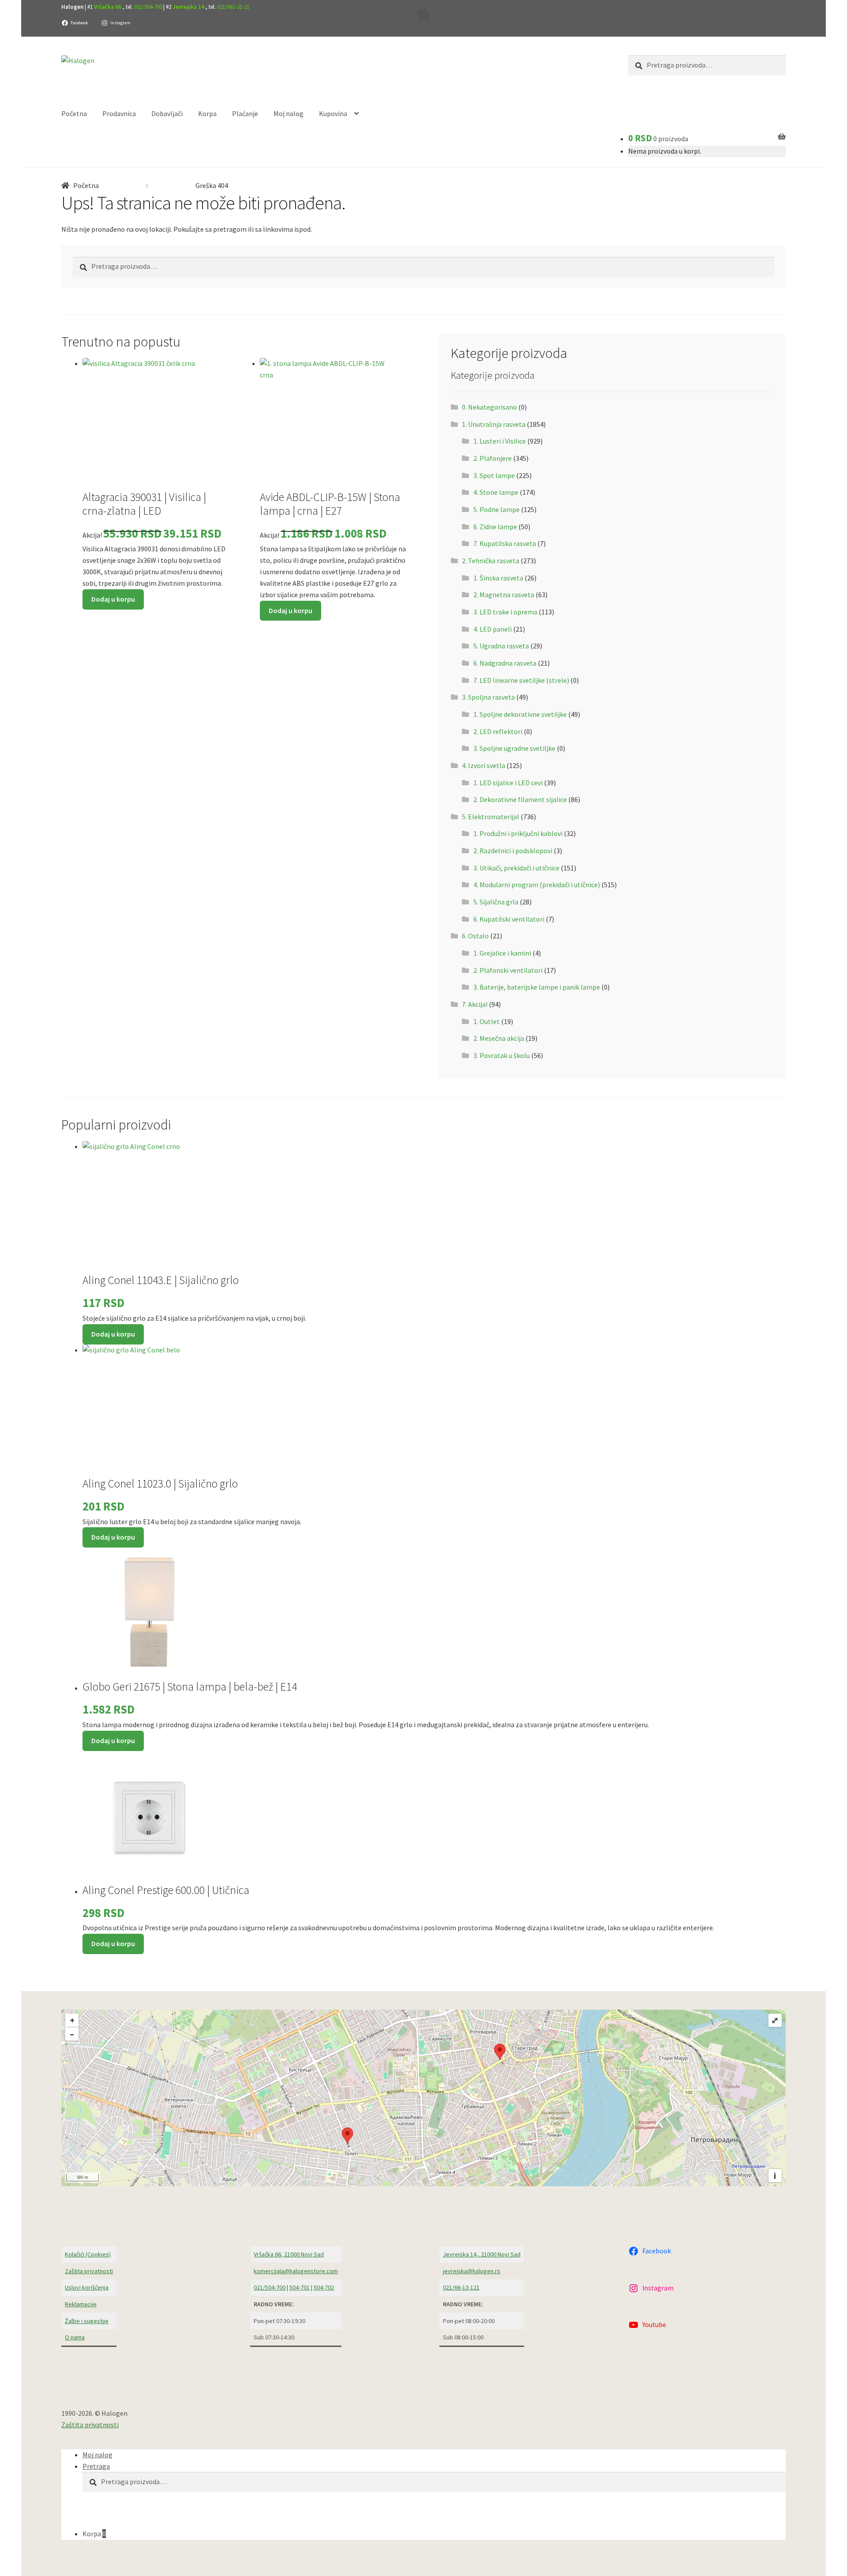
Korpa (207, 113)
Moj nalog (289, 113)
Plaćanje (245, 113)
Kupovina (333, 113)
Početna (74, 113)
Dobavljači (167, 113)
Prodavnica (119, 113)
